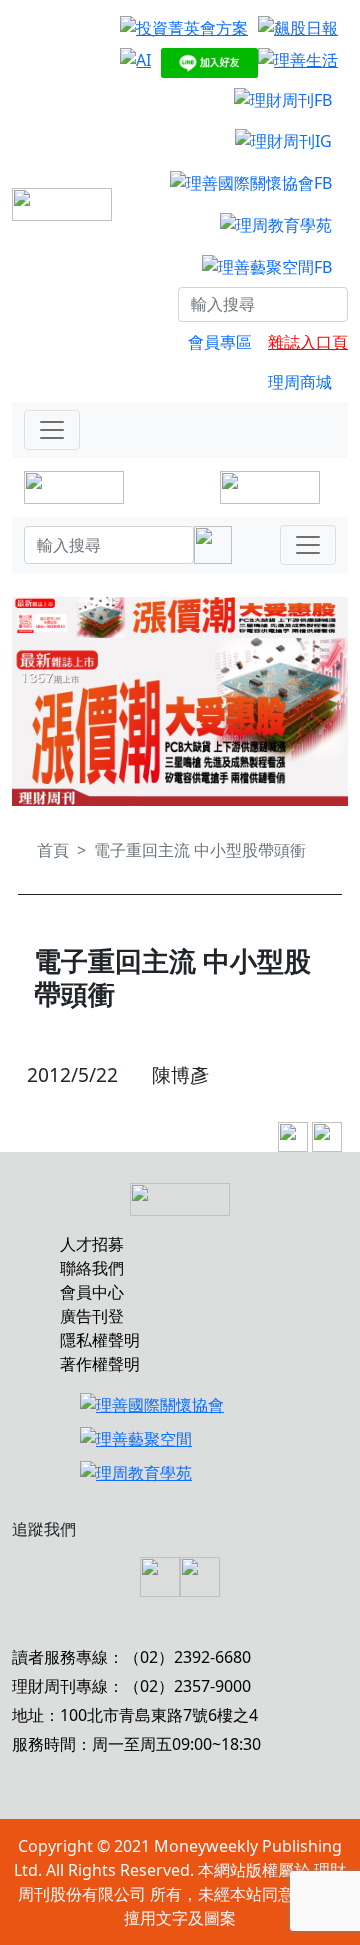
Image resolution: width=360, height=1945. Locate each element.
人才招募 (92, 1244)
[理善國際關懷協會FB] (251, 182)
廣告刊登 (92, 1316)
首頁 (53, 850)
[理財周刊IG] (283, 141)
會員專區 (220, 342)
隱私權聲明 (100, 1340)
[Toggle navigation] (52, 430)
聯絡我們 (92, 1268)
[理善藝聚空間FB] (267, 266)
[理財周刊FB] (283, 99)
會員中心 (92, 1292)
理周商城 (300, 382)
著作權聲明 (100, 1364)
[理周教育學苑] (276, 224)
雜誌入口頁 (308, 342)
